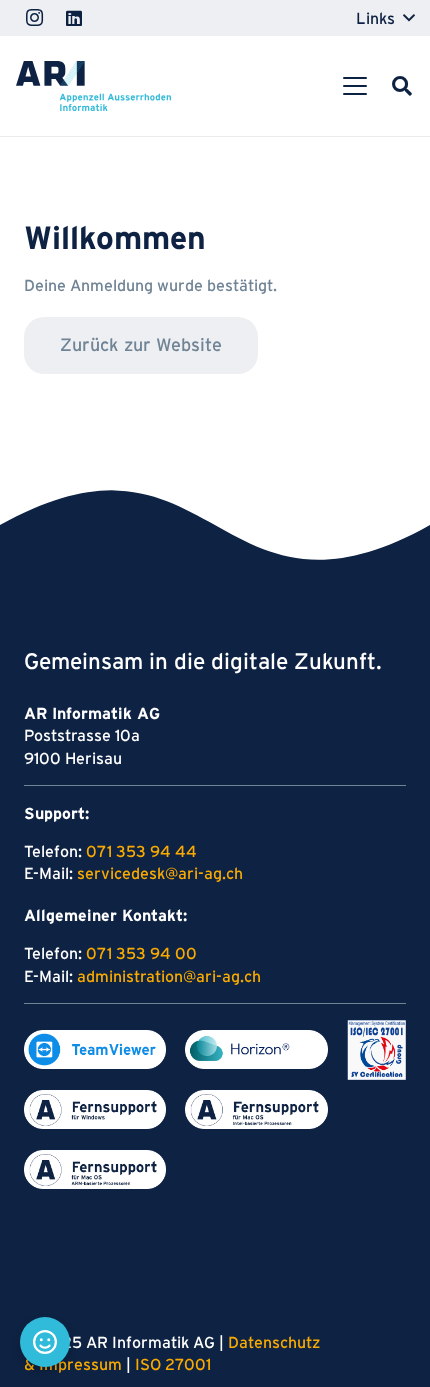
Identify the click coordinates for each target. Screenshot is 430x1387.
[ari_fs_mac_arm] (95, 1169)
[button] (385, 18)
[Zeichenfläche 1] (95, 1049)
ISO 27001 (173, 1364)
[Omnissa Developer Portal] (256, 1049)
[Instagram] (34, 18)
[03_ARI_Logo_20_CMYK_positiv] (93, 86)
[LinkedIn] (74, 18)
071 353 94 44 (141, 851)
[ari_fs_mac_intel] (256, 1109)
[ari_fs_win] (95, 1109)
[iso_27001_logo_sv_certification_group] (376, 1050)
